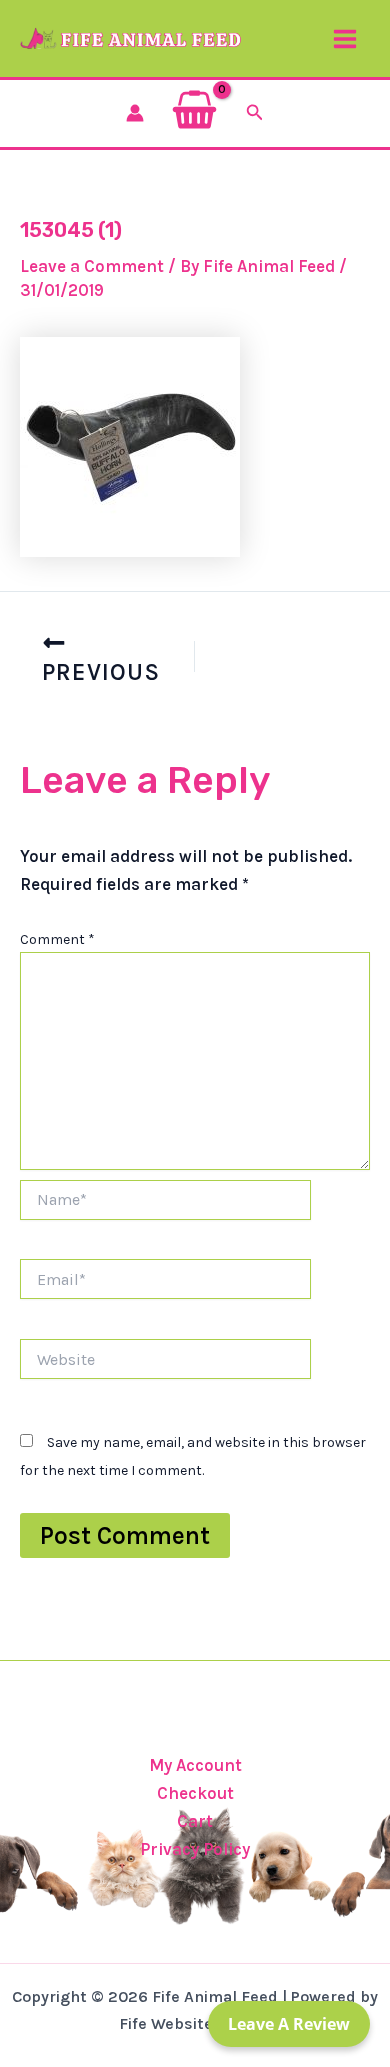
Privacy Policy (195, 1849)
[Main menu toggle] (345, 39)
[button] (255, 113)
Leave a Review (289, 2024)
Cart (195, 1821)
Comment (57, 939)
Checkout (195, 1793)
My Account (195, 1765)
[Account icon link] (135, 113)
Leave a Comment (92, 266)
